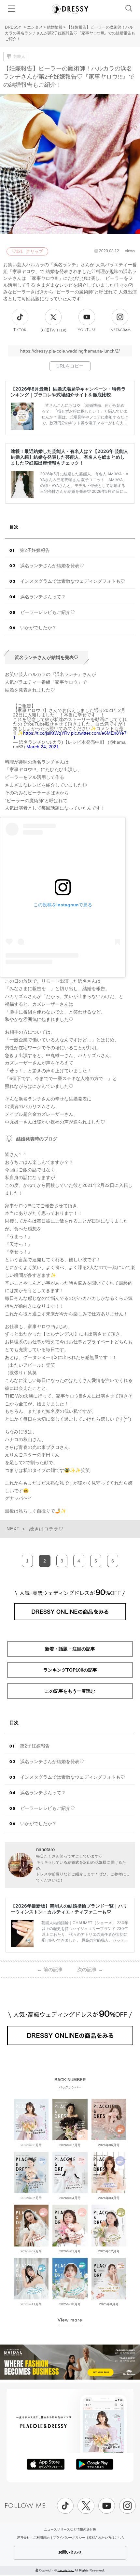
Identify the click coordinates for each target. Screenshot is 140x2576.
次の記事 (90, 1969)
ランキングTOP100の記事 (70, 1670)
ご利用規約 (41, 2538)
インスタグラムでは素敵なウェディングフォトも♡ (73, 581)
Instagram (120, 330)
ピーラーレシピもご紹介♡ (48, 612)
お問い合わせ (70, 2552)
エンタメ (35, 27)
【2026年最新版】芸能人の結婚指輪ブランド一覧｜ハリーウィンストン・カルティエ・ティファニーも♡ (69, 1909)
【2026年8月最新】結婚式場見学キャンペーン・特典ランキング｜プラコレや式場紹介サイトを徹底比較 (68, 392)
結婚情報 (55, 27)
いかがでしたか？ (38, 628)
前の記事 (50, 1969)
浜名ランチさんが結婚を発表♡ (52, 566)
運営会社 (23, 2538)
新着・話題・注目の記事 (70, 1649)
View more (70, 2320)
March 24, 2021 (43, 747)
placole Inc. (65, 2570)
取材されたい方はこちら (106, 2538)
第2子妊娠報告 (35, 550)
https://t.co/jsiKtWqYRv (46, 733)
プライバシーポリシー (69, 2538)
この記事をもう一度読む (70, 1691)
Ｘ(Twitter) (53, 330)
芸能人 (19, 56)
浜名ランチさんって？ (43, 597)
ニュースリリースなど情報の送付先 (70, 2529)
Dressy (70, 9)
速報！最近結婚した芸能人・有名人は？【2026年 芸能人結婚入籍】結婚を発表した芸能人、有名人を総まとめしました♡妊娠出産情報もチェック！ (70, 457)
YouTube (87, 330)
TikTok (20, 330)
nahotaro (45, 1849)
